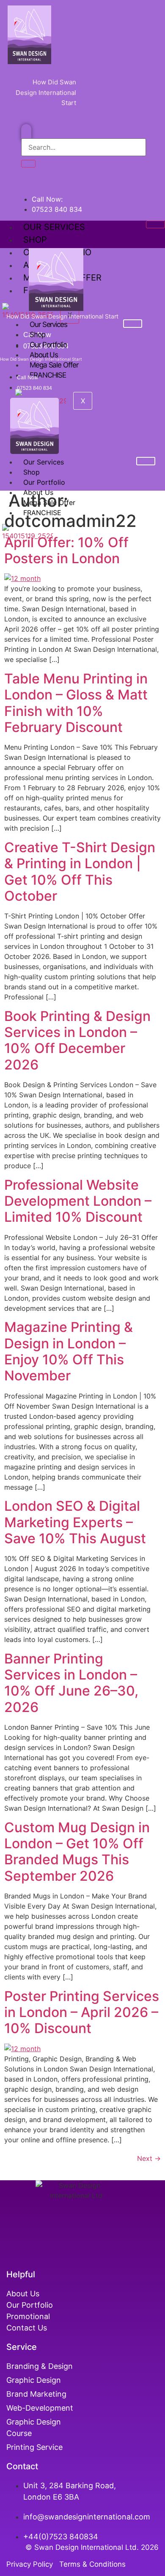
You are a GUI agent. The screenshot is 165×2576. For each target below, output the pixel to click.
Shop (35, 240)
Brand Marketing (36, 2394)
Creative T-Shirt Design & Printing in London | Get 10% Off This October (80, 872)
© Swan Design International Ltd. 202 (90, 2547)
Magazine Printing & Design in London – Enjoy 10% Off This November (69, 1351)
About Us (23, 2294)
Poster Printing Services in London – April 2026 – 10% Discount (82, 2012)
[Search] (28, 164)
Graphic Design (34, 2380)
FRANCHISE (48, 375)
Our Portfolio (48, 345)
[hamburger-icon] (155, 224)
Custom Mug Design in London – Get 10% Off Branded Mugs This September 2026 (77, 1852)
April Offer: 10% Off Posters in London (66, 550)
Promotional (28, 2316)
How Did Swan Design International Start (46, 92)
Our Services (54, 227)
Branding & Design (40, 2366)
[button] (26, 133)
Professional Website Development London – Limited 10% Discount (78, 1201)
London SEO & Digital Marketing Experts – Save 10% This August (75, 1522)
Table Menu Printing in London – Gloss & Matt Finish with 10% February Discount (76, 703)
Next (149, 2158)
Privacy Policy (32, 2564)
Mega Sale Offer (54, 365)
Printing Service (36, 2447)
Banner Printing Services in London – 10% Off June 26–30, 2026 (71, 1683)
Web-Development (40, 2408)
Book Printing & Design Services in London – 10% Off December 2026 (77, 1040)
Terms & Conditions (92, 2564)
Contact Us (27, 2328)
